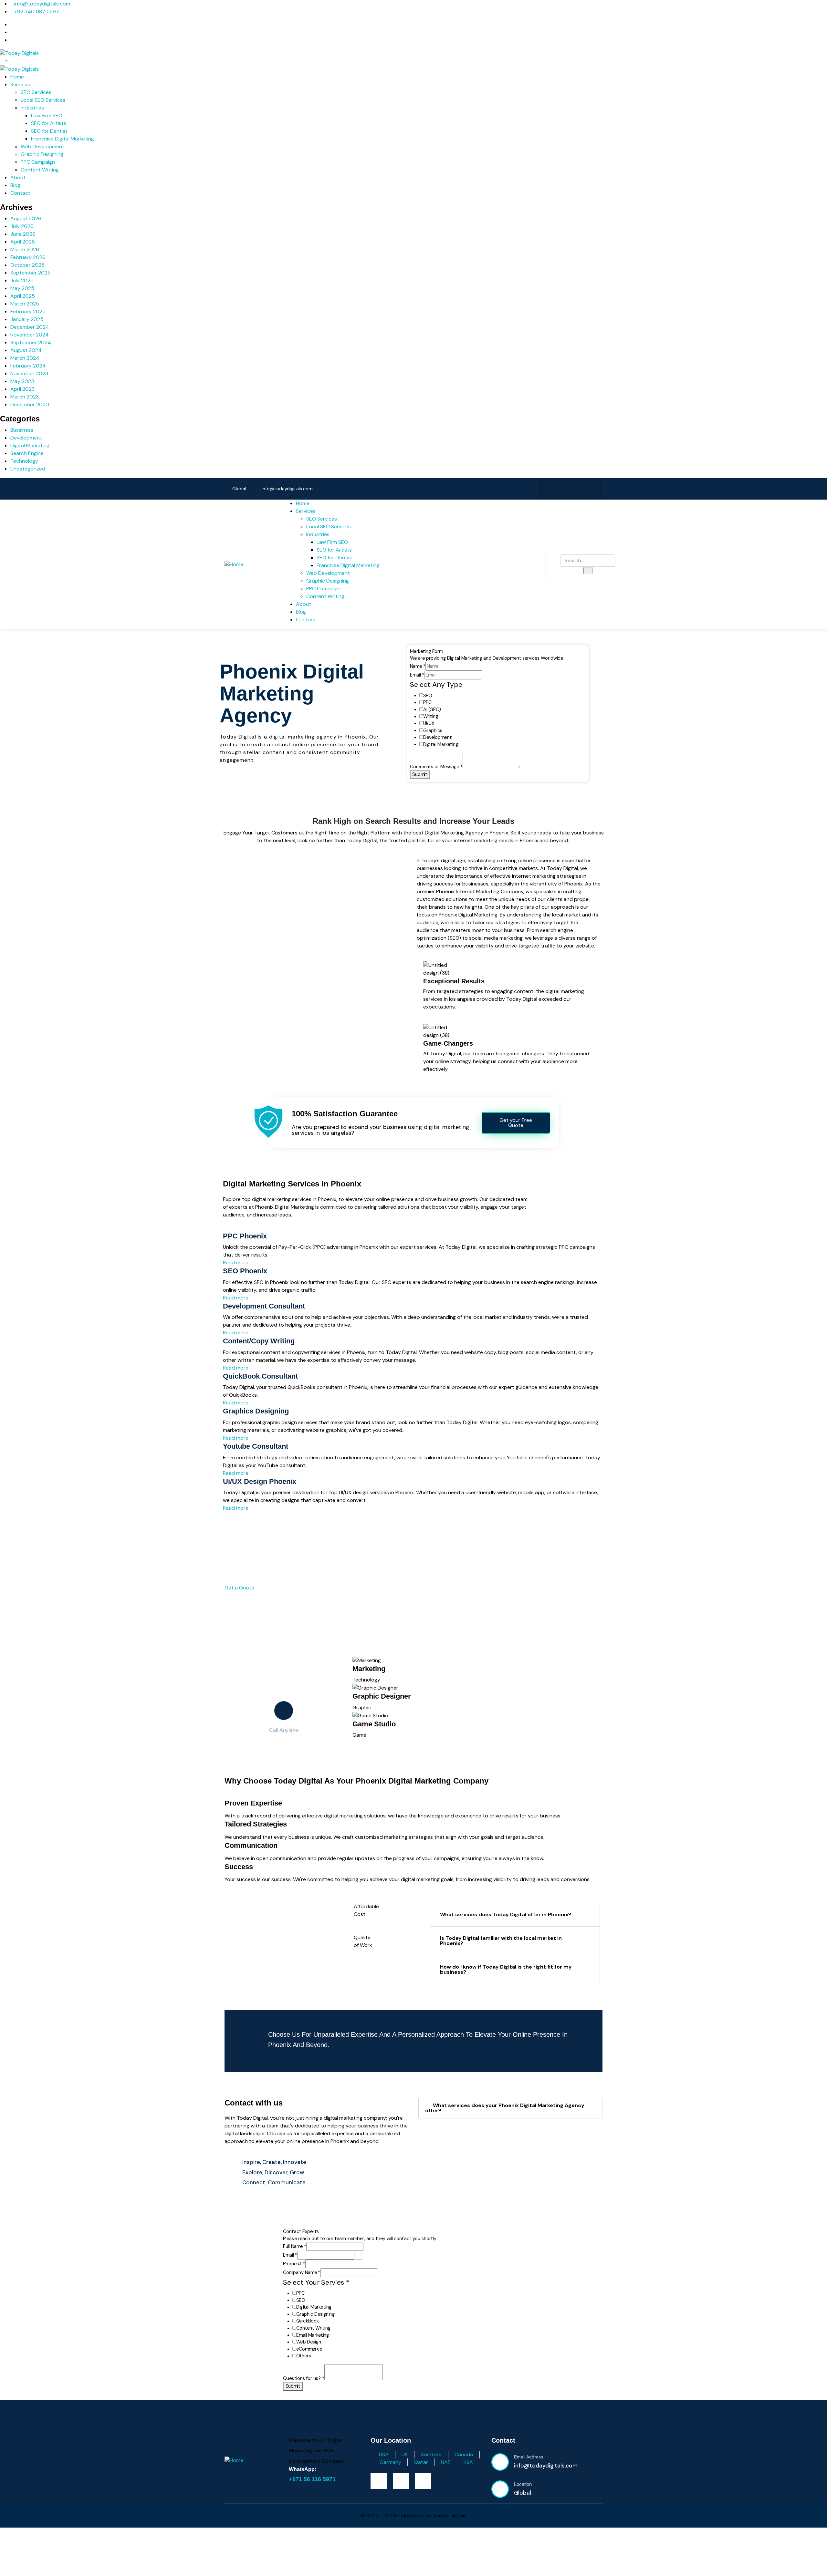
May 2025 (22, 288)
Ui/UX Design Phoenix (260, 1481)
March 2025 (25, 304)
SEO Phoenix (245, 1271)
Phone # (294, 2264)
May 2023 (22, 381)
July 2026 (22, 226)
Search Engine (27, 453)
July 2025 (22, 280)
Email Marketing (313, 2335)
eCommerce (309, 2349)
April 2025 (23, 296)
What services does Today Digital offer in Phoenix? (506, 1914)
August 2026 (26, 218)
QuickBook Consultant (260, 1376)
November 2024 (30, 335)
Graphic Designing (315, 2314)
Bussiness (22, 430)
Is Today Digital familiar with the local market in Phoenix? (501, 1941)
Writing (431, 716)
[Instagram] (571, 488)
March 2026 (25, 249)
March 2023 (25, 397)
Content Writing (313, 2328)
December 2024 (30, 327)
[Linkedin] (591, 488)
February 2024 (28, 366)
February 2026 (28, 257)
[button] (515, 1915)
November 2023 (29, 373)
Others (304, 2356)
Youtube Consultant (256, 1446)
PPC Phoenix (245, 1236)
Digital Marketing (30, 445)
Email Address (529, 2457)
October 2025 (27, 265)
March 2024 (25, 358)
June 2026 (23, 234)
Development (26, 438)
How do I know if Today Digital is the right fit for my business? (506, 1969)
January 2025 (27, 319)
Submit (420, 775)
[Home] (234, 564)
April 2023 (22, 389)
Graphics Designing (256, 1411)
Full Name (295, 2246)
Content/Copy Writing (259, 1341)
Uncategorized (28, 469)
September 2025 (31, 273)
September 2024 (31, 342)
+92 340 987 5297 (37, 11)
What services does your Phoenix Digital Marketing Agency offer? (505, 2108)
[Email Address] (500, 2462)
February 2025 (28, 311)
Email (417, 675)
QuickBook (308, 2321)
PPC (427, 703)
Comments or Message (437, 767)
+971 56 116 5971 (312, 2479)
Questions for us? (304, 2378)
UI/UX (429, 724)
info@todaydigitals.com (42, 4)
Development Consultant (264, 1306)
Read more (236, 1262)
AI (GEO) (432, 710)
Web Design (309, 2342)
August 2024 (26, 350)
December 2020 (30, 404)
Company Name (302, 2273)
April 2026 (23, 242)
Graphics (433, 731)
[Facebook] (550, 488)
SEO (428, 696)
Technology (24, 461)
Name (418, 666)
